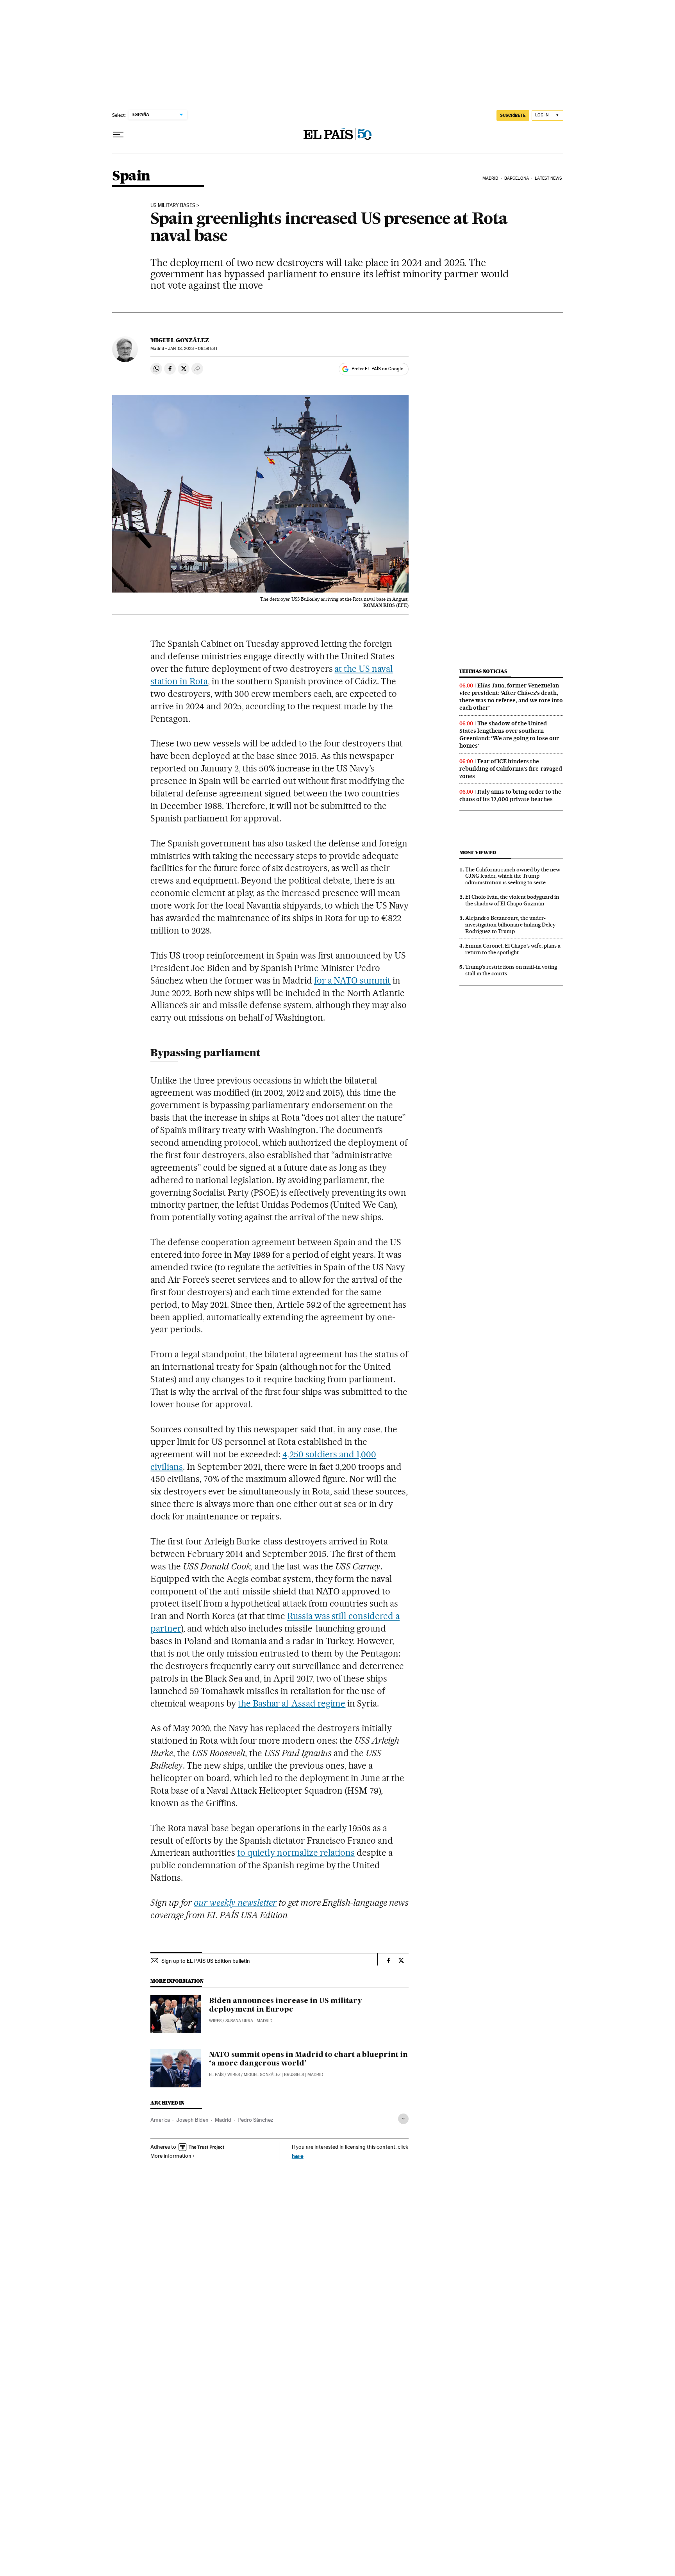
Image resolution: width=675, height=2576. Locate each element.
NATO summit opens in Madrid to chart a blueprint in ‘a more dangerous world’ (308, 2059)
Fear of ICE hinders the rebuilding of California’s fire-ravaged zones (511, 769)
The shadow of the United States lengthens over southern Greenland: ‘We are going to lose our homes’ (509, 735)
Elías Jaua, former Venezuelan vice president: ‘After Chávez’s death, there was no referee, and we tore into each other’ (511, 697)
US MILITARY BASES (173, 205)
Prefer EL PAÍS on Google (377, 369)
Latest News (548, 178)
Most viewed (478, 852)
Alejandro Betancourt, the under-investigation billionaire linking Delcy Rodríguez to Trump (510, 925)
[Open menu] (118, 135)
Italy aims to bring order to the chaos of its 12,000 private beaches (510, 795)
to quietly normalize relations (296, 1853)
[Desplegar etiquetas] (403, 2119)
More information (171, 2156)
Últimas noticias (483, 671)
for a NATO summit (353, 980)
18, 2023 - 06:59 (193, 349)
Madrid (490, 178)
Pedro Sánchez (255, 2120)
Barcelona (517, 178)
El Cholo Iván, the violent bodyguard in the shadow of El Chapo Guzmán (512, 900)
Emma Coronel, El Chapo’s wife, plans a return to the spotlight (513, 949)
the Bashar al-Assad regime (292, 1703)
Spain (131, 176)
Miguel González (180, 340)
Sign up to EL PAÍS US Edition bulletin (206, 1961)
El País (216, 2075)
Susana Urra (239, 2021)
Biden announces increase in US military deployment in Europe (286, 2005)
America (160, 2120)
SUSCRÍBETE (513, 115)
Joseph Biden (192, 2120)
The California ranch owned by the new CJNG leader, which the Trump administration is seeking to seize (513, 876)
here (298, 2156)
